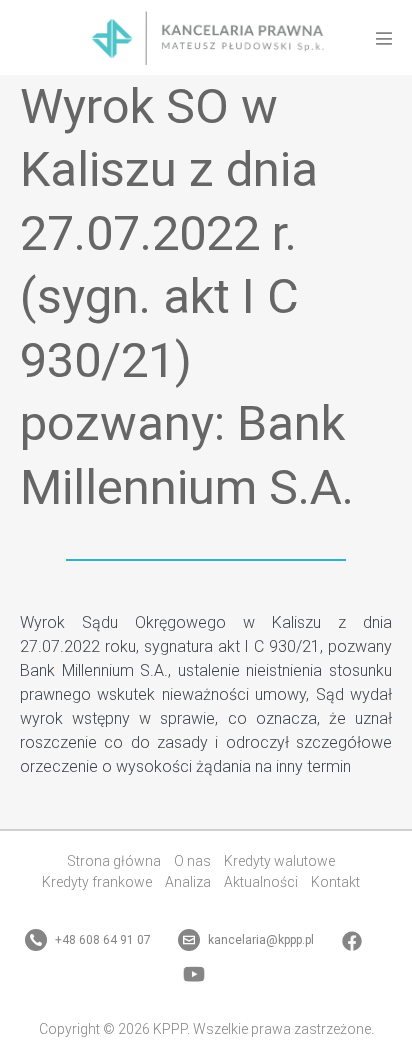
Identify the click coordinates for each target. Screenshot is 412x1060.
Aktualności (261, 882)
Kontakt (335, 882)
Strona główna (114, 861)
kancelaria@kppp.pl (259, 940)
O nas (192, 861)
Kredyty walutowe (279, 861)
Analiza (188, 882)
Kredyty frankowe (97, 882)
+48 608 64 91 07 (101, 940)
